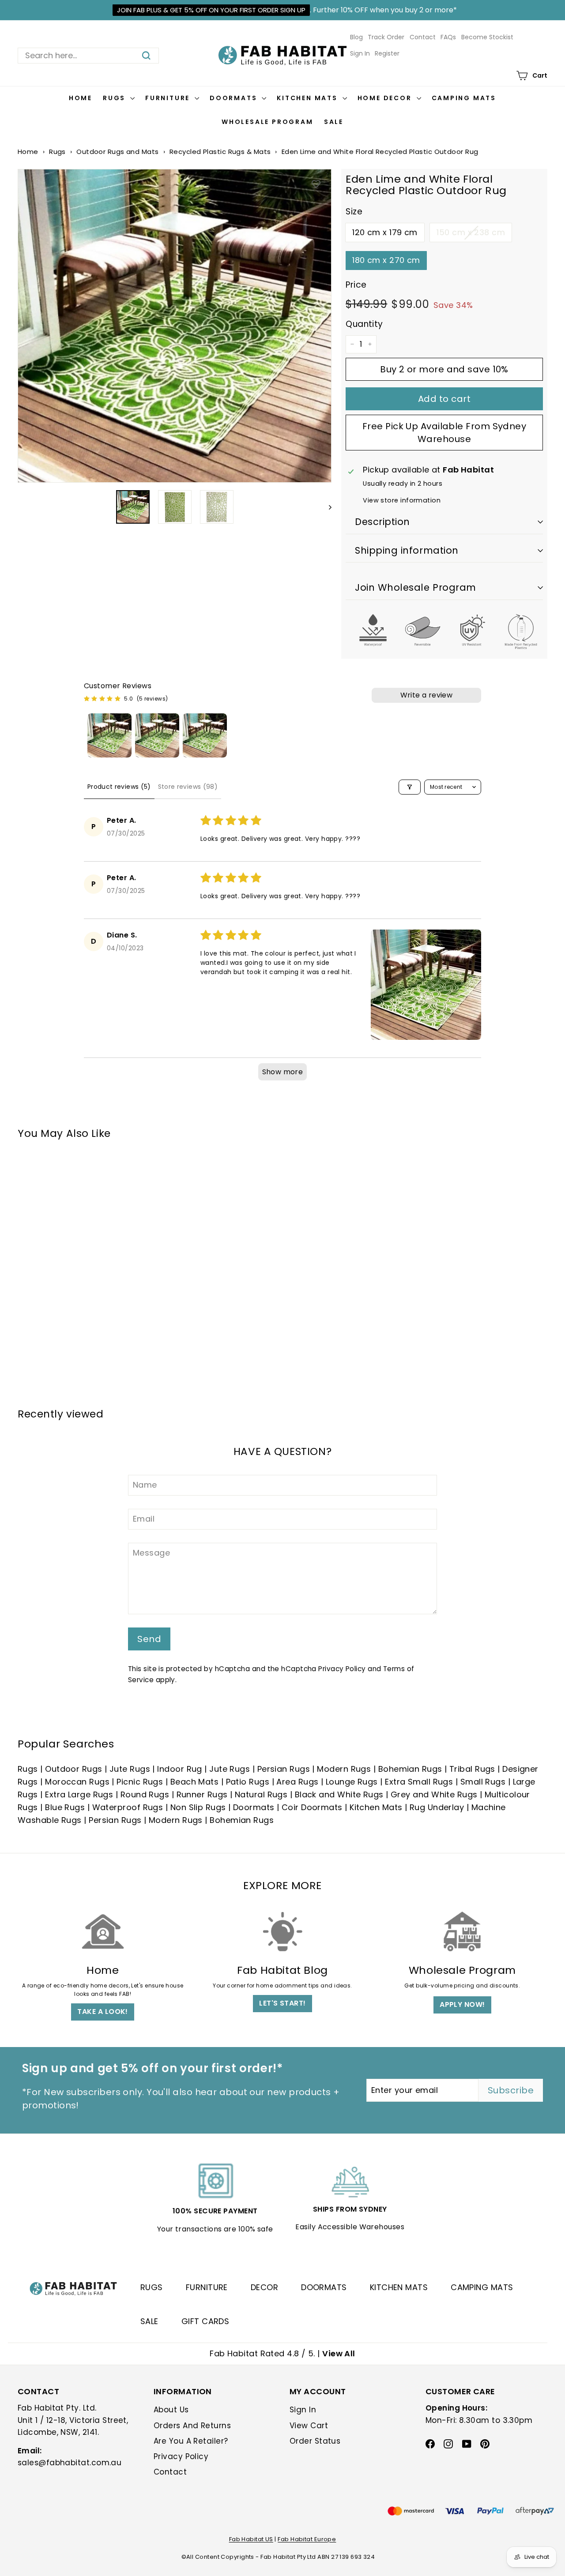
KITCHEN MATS (399, 2287)
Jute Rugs (130, 1769)
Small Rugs (483, 1782)
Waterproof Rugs (128, 1807)
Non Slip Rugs (198, 1807)
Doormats (235, 98)
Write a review (427, 695)
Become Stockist (487, 37)
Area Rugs (297, 1782)
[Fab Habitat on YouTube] (467, 2443)
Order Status (315, 2441)
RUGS (152, 2287)
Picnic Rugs (140, 1782)
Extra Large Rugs (79, 1794)
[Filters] (410, 787)
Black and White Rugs (339, 1794)
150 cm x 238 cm (471, 232)
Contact (423, 37)
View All (339, 2353)
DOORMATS (324, 2287)
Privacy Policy (342, 1669)
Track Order (386, 37)
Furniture (169, 98)
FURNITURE (207, 2287)
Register (387, 53)
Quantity (364, 324)
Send (149, 1639)
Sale (334, 122)
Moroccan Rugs (77, 1782)
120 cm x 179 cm (385, 232)
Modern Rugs (344, 1769)
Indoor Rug (180, 1769)
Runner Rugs (202, 1794)
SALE (149, 2321)
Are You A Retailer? (191, 2441)
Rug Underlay (437, 1807)
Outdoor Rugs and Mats (117, 152)
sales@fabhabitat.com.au (70, 2463)
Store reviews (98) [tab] (188, 787)
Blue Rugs (65, 1807)
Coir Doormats (312, 1807)
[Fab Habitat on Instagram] (448, 2443)
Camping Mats (464, 98)
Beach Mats (195, 1782)
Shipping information (407, 550)
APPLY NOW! (462, 2004)
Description (382, 522)
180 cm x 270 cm (386, 260)
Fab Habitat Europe (307, 2539)
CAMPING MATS (482, 2287)
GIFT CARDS (205, 2321)
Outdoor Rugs (73, 1769)
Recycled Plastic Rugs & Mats (220, 152)
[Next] (326, 507)
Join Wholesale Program (416, 587)
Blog (356, 37)
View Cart (309, 2426)
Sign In (360, 53)
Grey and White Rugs (434, 1794)
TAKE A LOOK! (102, 2012)
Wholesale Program (267, 122)
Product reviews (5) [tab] (119, 787)
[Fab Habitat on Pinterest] (485, 2443)
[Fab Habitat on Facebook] (430, 2443)
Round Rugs (145, 1794)
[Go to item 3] (205, 735)
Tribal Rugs (472, 1769)
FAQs (448, 37)
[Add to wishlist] (316, 184)
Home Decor (386, 98)
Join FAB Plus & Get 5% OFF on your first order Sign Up (211, 10)
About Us (171, 2410)
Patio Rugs (248, 1782)
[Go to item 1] (109, 735)
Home (81, 98)
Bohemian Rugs (410, 1769)
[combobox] (88, 56)
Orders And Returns (192, 2426)
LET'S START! (282, 2003)
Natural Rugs (261, 1794)
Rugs (115, 98)
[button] (426, 985)
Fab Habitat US (251, 2539)
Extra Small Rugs (419, 1782)
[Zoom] (175, 326)
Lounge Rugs (352, 1782)
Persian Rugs (284, 1769)
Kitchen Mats (308, 98)
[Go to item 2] (157, 735)
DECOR (264, 2287)
